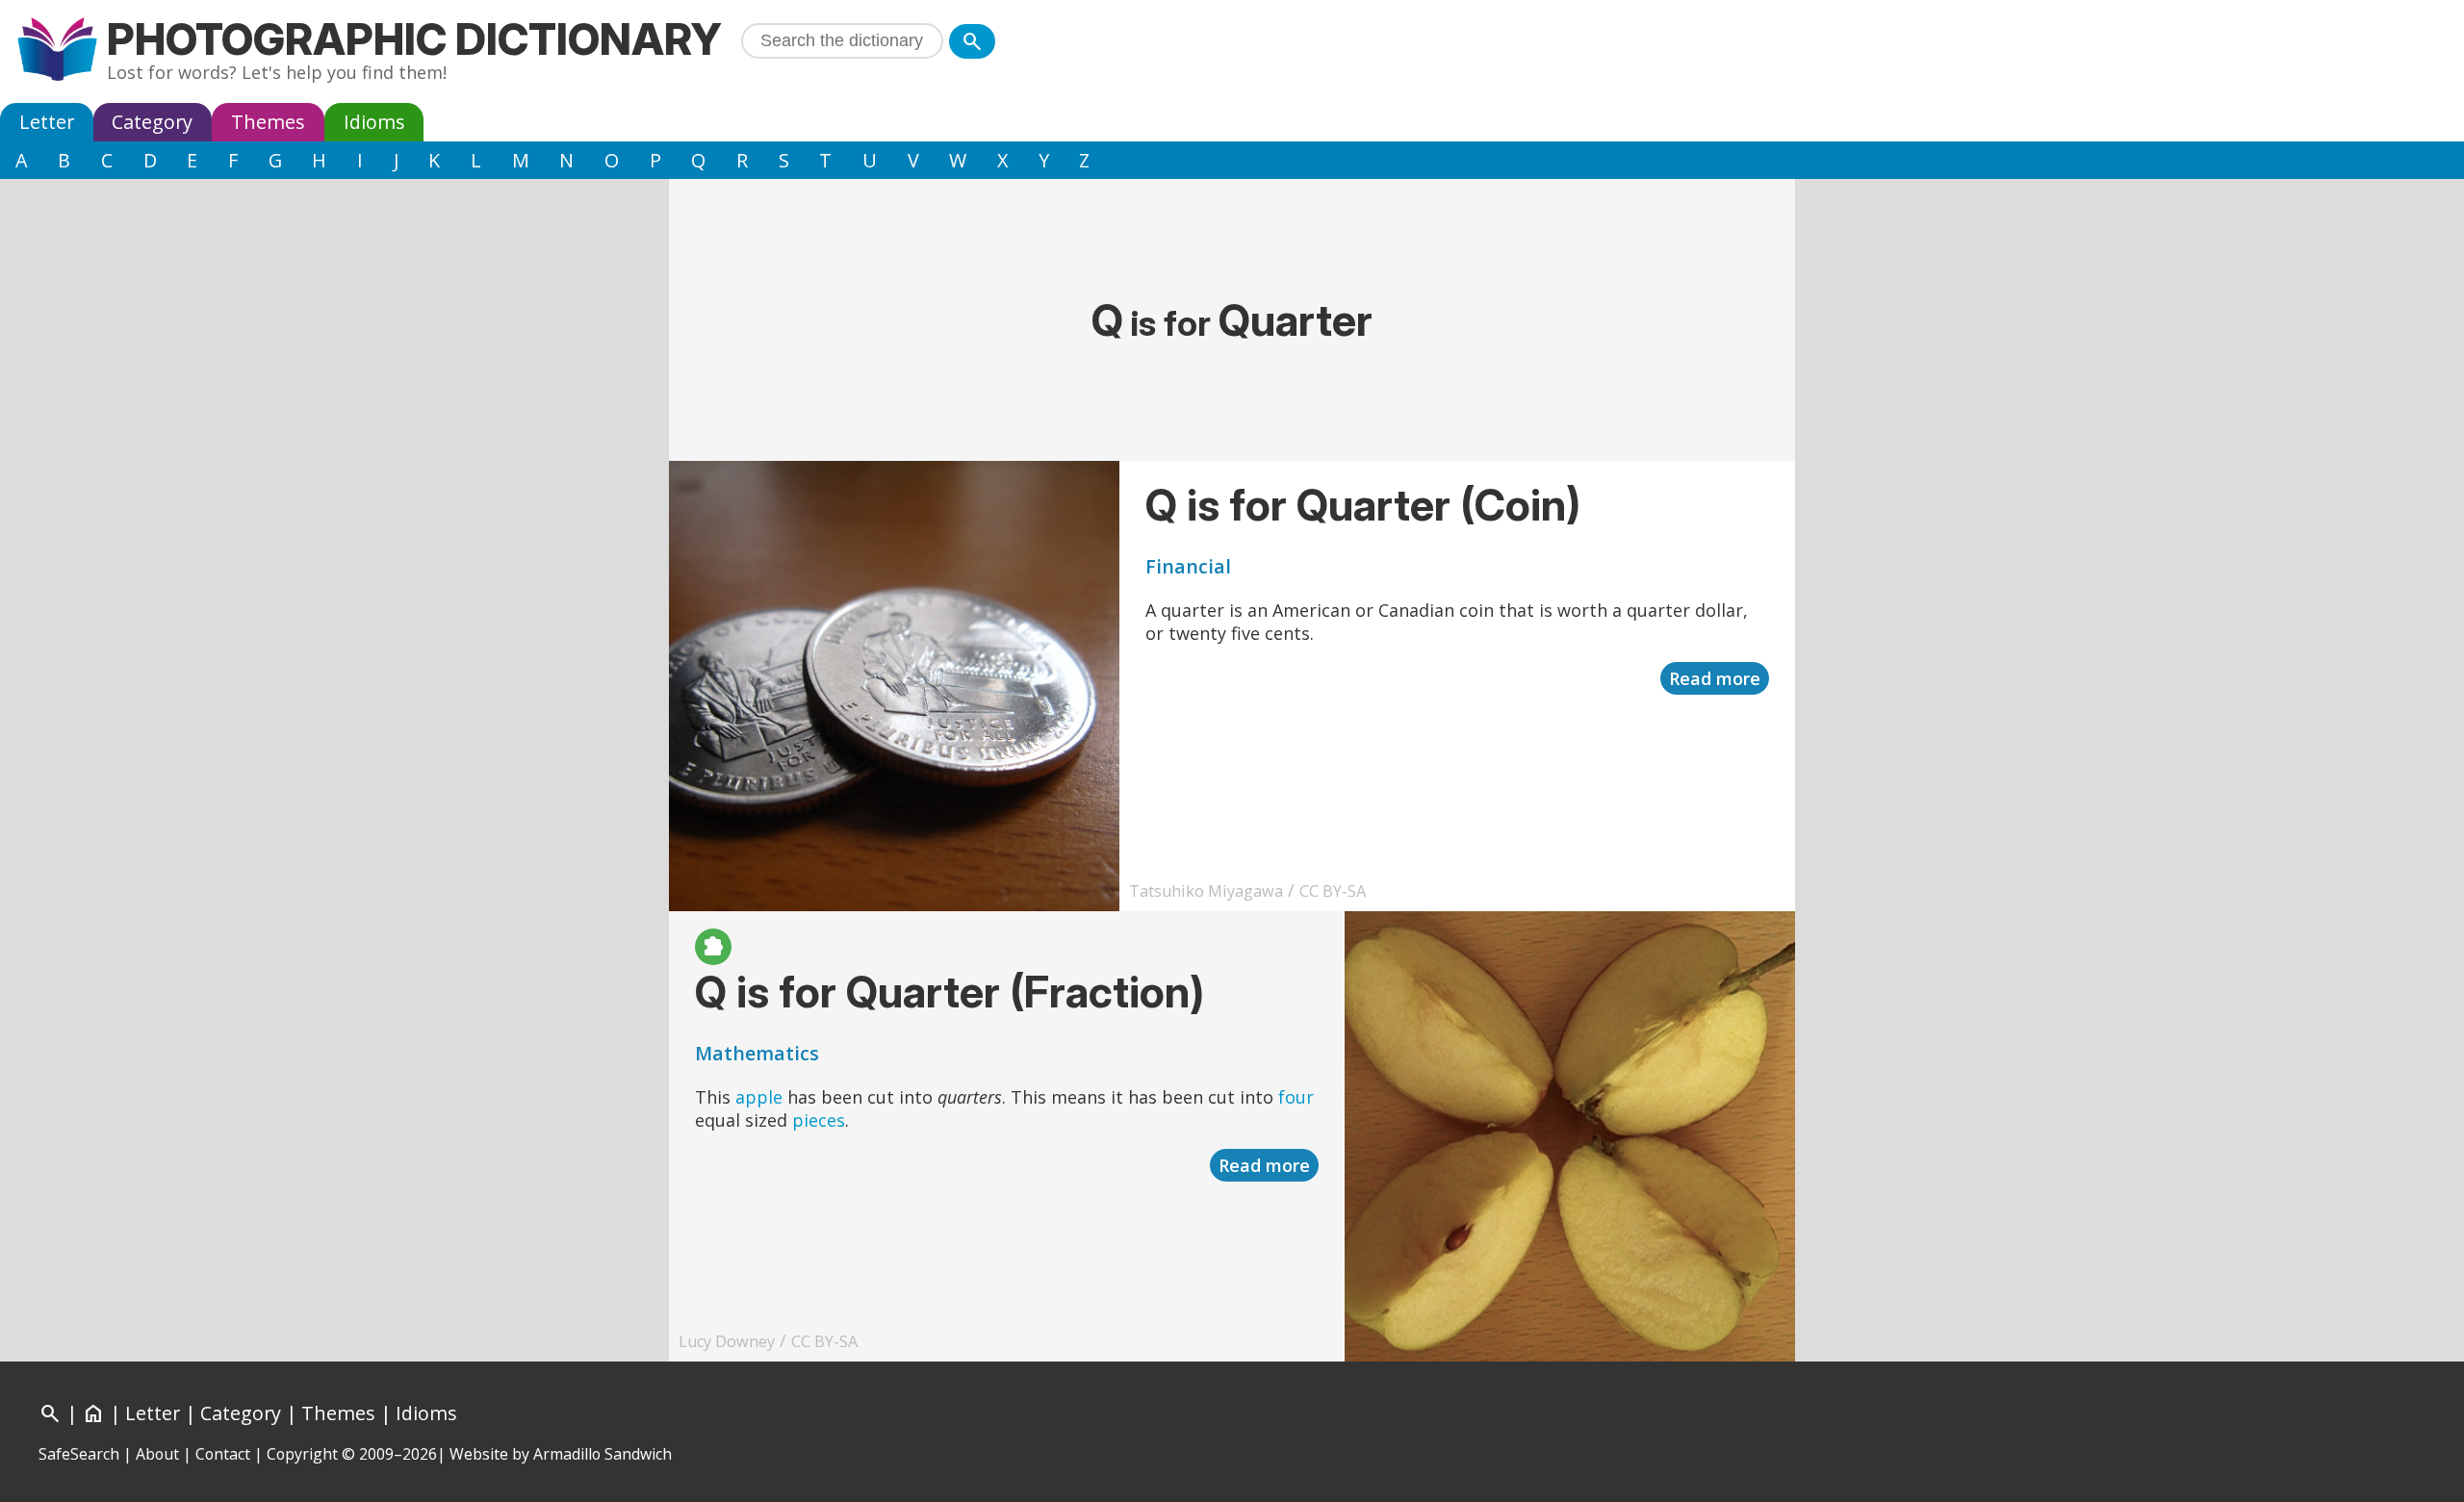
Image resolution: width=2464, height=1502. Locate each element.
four (1296, 1097)
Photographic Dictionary (414, 39)
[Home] (57, 51)
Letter (47, 122)
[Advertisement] (1232, 222)
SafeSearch (79, 1454)
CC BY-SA (1333, 891)
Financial (1188, 566)
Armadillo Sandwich (603, 1454)
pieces (819, 1120)
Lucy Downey (727, 1341)
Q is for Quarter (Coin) (1363, 505)
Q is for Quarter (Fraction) (950, 992)
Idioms (374, 122)
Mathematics (757, 1053)
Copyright (302, 1454)
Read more (1715, 678)
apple (759, 1097)
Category (152, 122)
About (157, 1454)
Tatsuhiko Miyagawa (1206, 891)
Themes (268, 122)
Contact (223, 1454)
